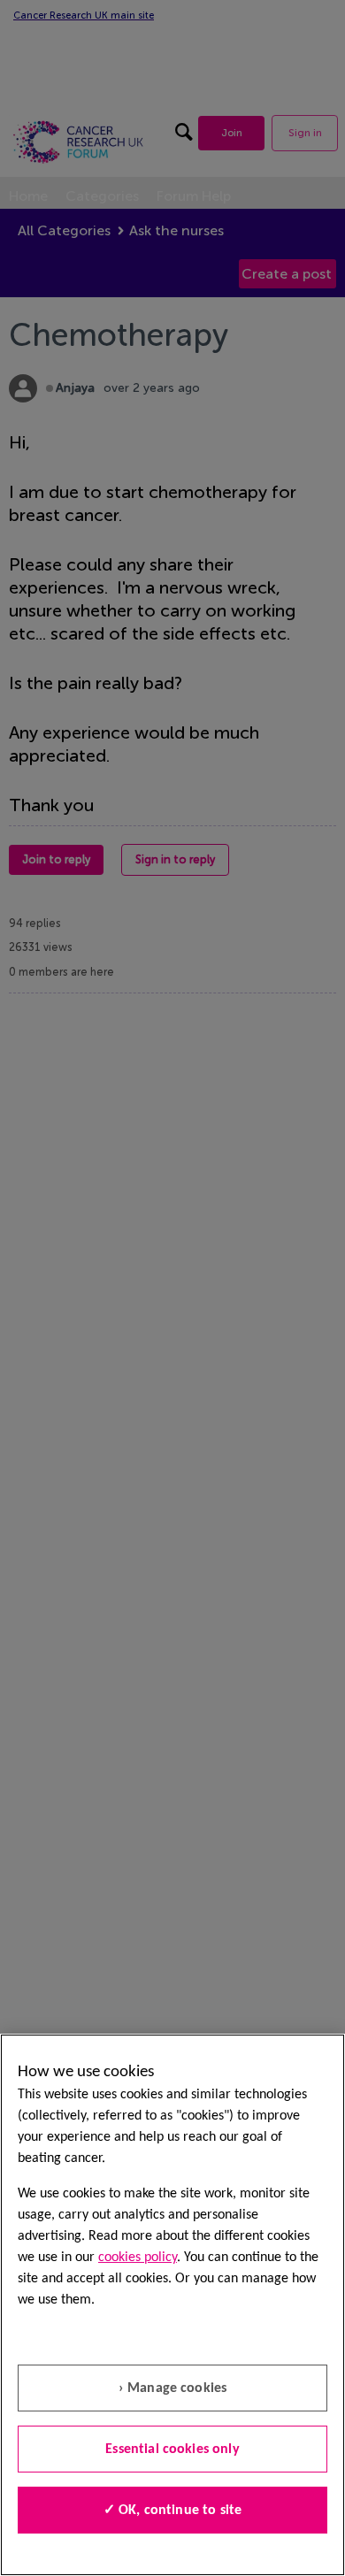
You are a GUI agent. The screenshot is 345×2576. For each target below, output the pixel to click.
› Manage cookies (173, 2388)
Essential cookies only (172, 2449)
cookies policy (138, 2258)
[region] (172, 2305)
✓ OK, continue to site (173, 2511)
